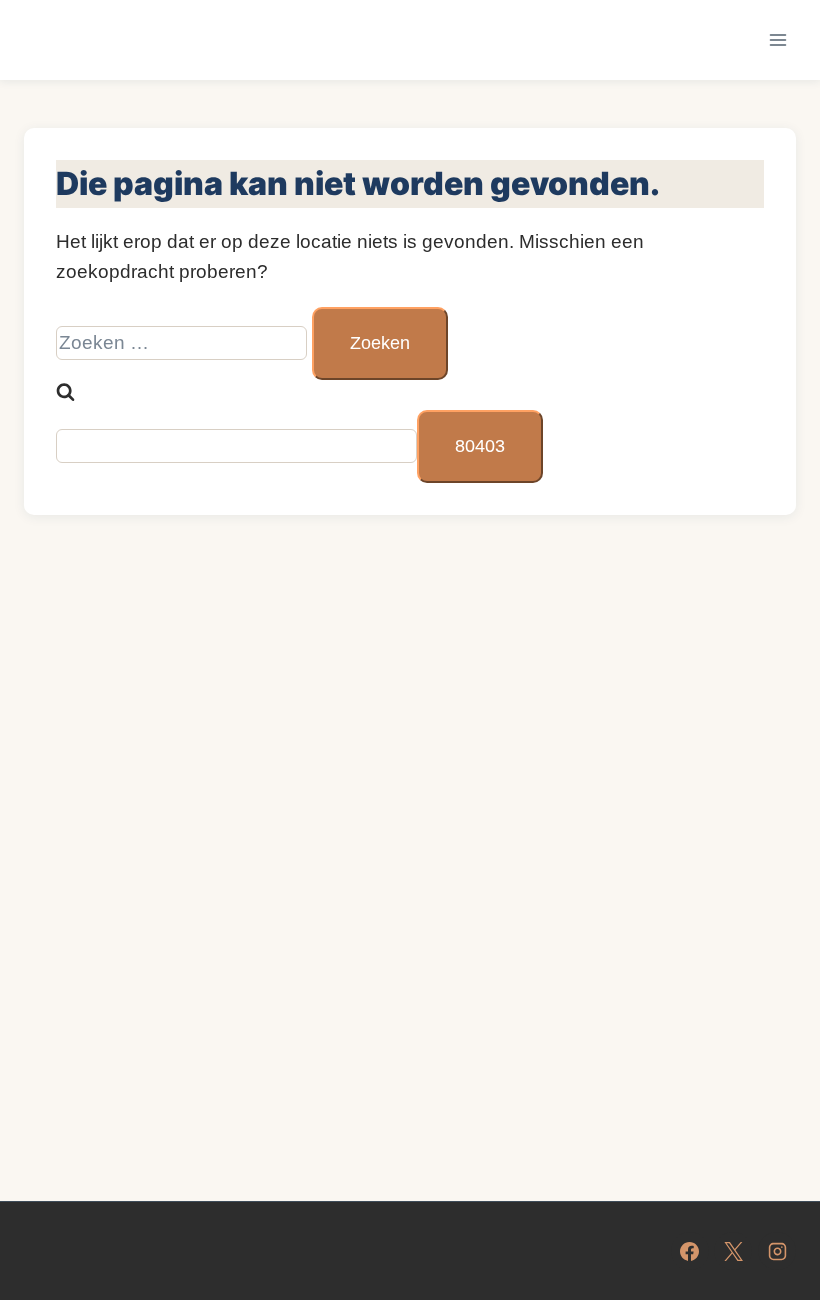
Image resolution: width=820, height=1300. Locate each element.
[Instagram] (777, 1251)
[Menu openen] (777, 39)
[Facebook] (690, 1251)
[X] (733, 1251)
